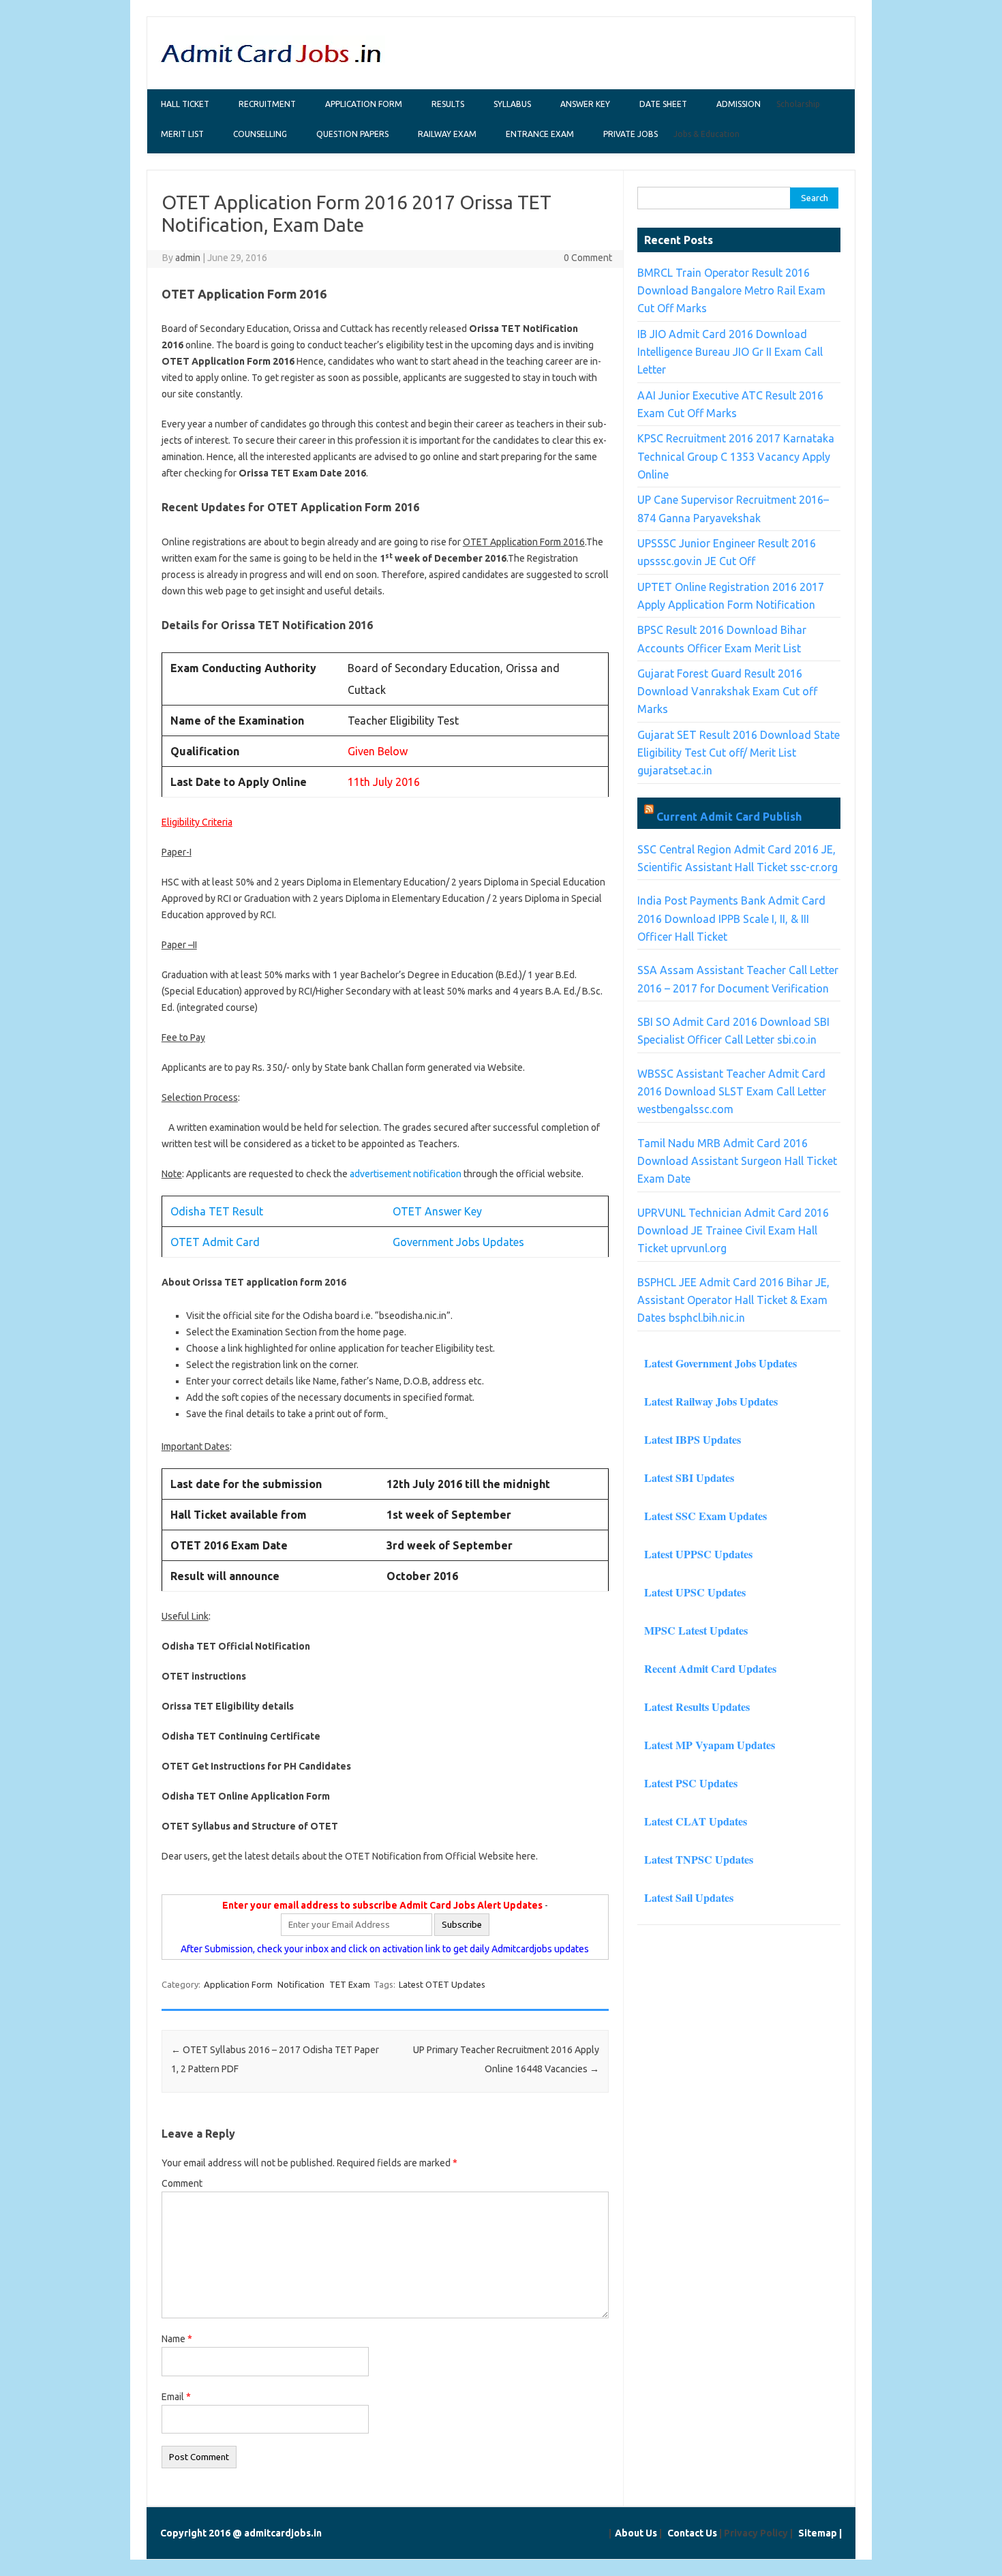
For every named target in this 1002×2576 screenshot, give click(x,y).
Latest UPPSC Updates (698, 1554)
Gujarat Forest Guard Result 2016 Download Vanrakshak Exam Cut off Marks (727, 692)
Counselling (260, 134)
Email (176, 2397)
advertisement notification (406, 1174)
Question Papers (352, 134)
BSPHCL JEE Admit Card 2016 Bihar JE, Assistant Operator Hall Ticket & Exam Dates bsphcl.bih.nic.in (733, 1300)
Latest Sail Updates (689, 1897)
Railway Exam (447, 134)
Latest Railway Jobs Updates (711, 1401)
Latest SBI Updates (689, 1478)
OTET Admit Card (216, 1242)
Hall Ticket (185, 104)
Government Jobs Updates (458, 1242)
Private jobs (631, 134)
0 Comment (588, 258)
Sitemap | (820, 2533)
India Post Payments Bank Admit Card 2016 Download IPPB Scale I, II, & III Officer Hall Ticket (731, 919)
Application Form (364, 104)
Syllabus (512, 104)
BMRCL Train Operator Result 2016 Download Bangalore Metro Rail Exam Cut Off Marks (731, 291)
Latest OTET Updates (442, 1984)
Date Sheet (663, 104)
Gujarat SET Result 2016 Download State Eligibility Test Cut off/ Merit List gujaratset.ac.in (739, 753)
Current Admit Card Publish (729, 817)
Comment (182, 2183)
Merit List (182, 134)
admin (188, 258)
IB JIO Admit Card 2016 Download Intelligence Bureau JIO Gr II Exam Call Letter (730, 352)
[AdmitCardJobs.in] (272, 65)
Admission (739, 104)
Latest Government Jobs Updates (720, 1363)
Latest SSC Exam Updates (705, 1516)
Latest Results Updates (697, 1707)
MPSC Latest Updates (696, 1630)
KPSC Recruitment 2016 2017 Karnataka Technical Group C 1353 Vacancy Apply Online (736, 456)
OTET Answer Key (437, 1211)
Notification (301, 1984)
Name (177, 2339)
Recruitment (267, 104)
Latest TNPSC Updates (699, 1859)
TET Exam (350, 1984)
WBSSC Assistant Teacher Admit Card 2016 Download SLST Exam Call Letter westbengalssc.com (732, 1092)
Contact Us (692, 2533)
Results (448, 104)
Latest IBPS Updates (693, 1439)
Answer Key (585, 104)
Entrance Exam (540, 134)
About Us (636, 2533)
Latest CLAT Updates (696, 1821)
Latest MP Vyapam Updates (710, 1745)
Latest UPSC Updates (695, 1592)
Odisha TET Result (218, 1211)
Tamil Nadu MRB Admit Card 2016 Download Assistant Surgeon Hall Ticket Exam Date (737, 1161)
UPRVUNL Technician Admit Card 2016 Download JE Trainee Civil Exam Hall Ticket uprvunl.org (733, 1231)
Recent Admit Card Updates (710, 1668)
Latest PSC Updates (691, 1783)
